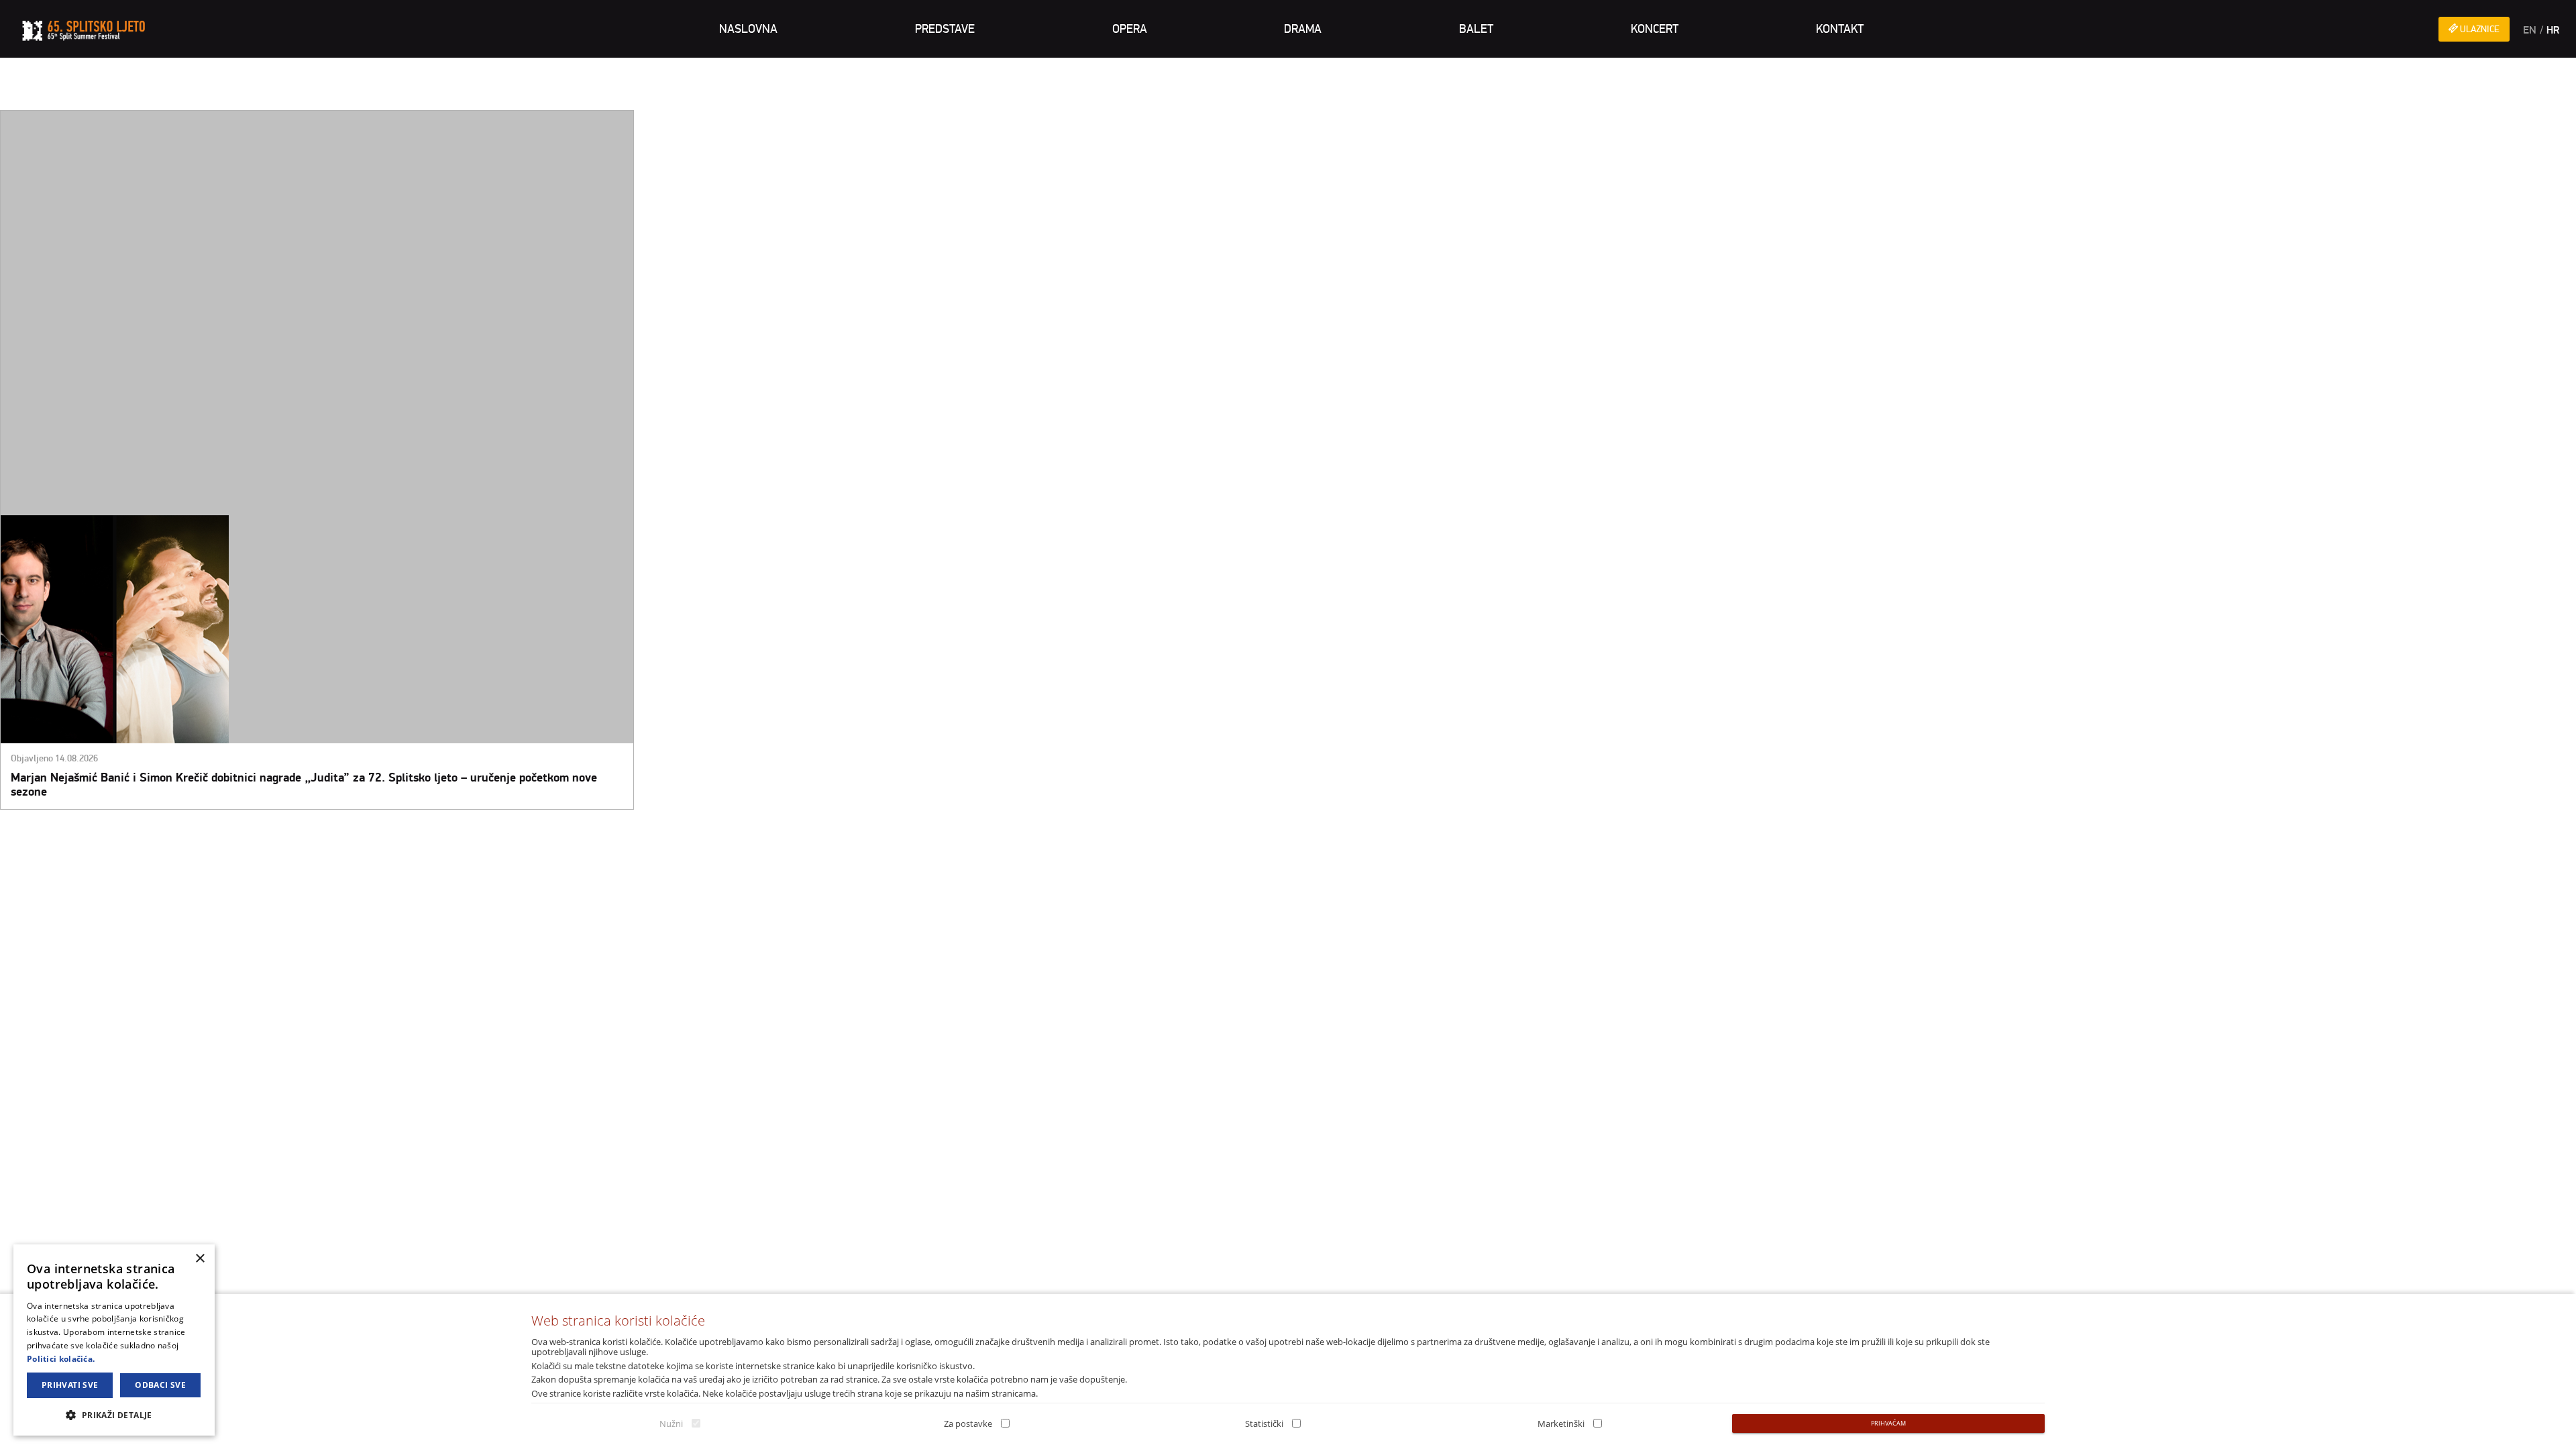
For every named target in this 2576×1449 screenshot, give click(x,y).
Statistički (1264, 1424)
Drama (1303, 29)
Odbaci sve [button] (160, 1385)
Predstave (945, 29)
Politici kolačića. (61, 1359)
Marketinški (1561, 1424)
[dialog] (114, 1340)
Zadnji (118, 830)
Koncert (1655, 29)
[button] (114, 1414)
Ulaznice (2479, 29)
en (2530, 30)
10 (60, 830)
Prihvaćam (1888, 1423)
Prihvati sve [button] (70, 1385)
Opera (1130, 29)
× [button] (200, 1259)
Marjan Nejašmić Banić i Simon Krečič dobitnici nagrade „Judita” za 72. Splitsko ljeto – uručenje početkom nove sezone (304, 785)
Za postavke (968, 1424)
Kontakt (1840, 29)
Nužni (671, 1424)
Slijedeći (85, 830)
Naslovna (748, 29)
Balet (1476, 29)
